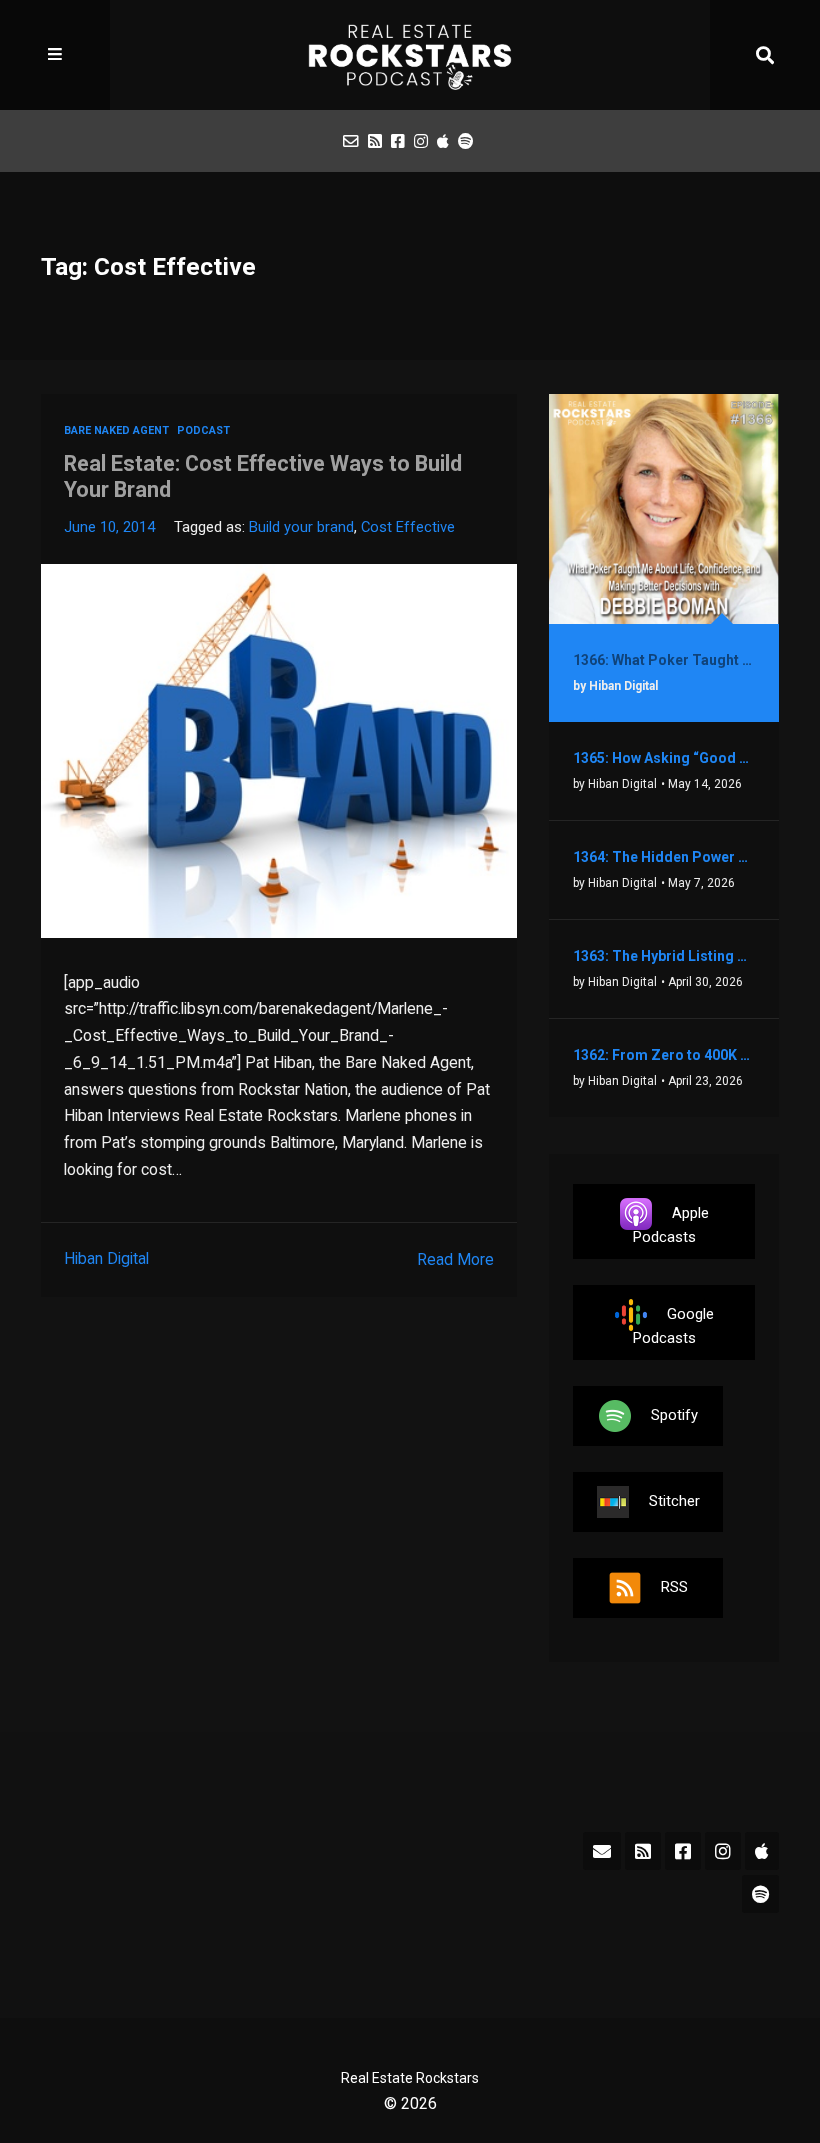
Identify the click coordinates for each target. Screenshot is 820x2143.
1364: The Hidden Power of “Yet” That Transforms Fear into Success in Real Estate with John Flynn (664, 857)
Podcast (203, 430)
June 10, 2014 (109, 527)
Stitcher (674, 1501)
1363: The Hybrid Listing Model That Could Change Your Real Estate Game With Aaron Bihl (664, 956)
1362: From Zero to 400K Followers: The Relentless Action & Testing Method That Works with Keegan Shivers (664, 1055)
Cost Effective (408, 527)
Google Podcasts (673, 1326)
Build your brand (301, 527)
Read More (455, 1259)
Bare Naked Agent (116, 430)
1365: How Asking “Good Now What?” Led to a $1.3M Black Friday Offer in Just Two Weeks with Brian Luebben (664, 758)
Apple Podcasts (671, 1225)
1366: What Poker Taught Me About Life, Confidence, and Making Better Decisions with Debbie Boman (664, 660)
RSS (674, 1587)
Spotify (674, 1415)
